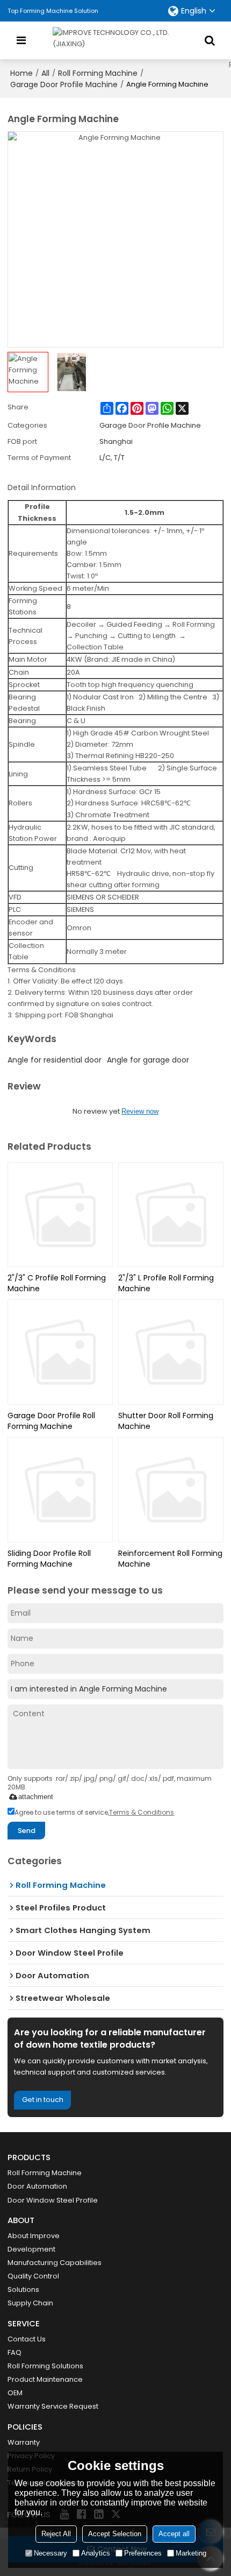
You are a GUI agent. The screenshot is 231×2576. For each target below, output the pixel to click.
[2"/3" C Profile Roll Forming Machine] (60, 1215)
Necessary (50, 2553)
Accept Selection (115, 2534)
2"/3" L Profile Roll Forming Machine (166, 1283)
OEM (15, 2393)
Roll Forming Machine (98, 73)
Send (27, 1831)
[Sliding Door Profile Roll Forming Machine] (60, 1490)
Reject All (56, 2534)
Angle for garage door (148, 1060)
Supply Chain (30, 2303)
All (45, 73)
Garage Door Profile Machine (64, 84)
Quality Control (33, 2276)
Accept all (174, 2534)
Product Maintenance (45, 2379)
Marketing (191, 2553)
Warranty (24, 2442)
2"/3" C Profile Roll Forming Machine (57, 1283)
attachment (36, 1797)
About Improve (34, 2236)
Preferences (143, 2553)
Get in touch (43, 2100)
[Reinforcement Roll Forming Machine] (171, 1490)
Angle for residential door (55, 1060)
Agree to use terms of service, (94, 1812)
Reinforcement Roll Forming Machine (170, 1559)
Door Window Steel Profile (53, 2200)
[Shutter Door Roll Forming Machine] (171, 1352)
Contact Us (27, 2339)
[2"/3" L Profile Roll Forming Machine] (171, 1215)
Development (31, 2249)
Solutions (23, 2290)
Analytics (96, 2553)
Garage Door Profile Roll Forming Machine (51, 1421)
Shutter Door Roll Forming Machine (166, 1421)
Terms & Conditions (142, 1812)
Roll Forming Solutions (45, 2366)
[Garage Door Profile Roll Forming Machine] (60, 1352)
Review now (140, 1111)
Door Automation (37, 2186)
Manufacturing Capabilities (55, 2263)
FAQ (15, 2352)
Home (21, 73)
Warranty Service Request (53, 2406)
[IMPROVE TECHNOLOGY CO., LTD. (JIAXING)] (115, 40)
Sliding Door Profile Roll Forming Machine (49, 1559)
